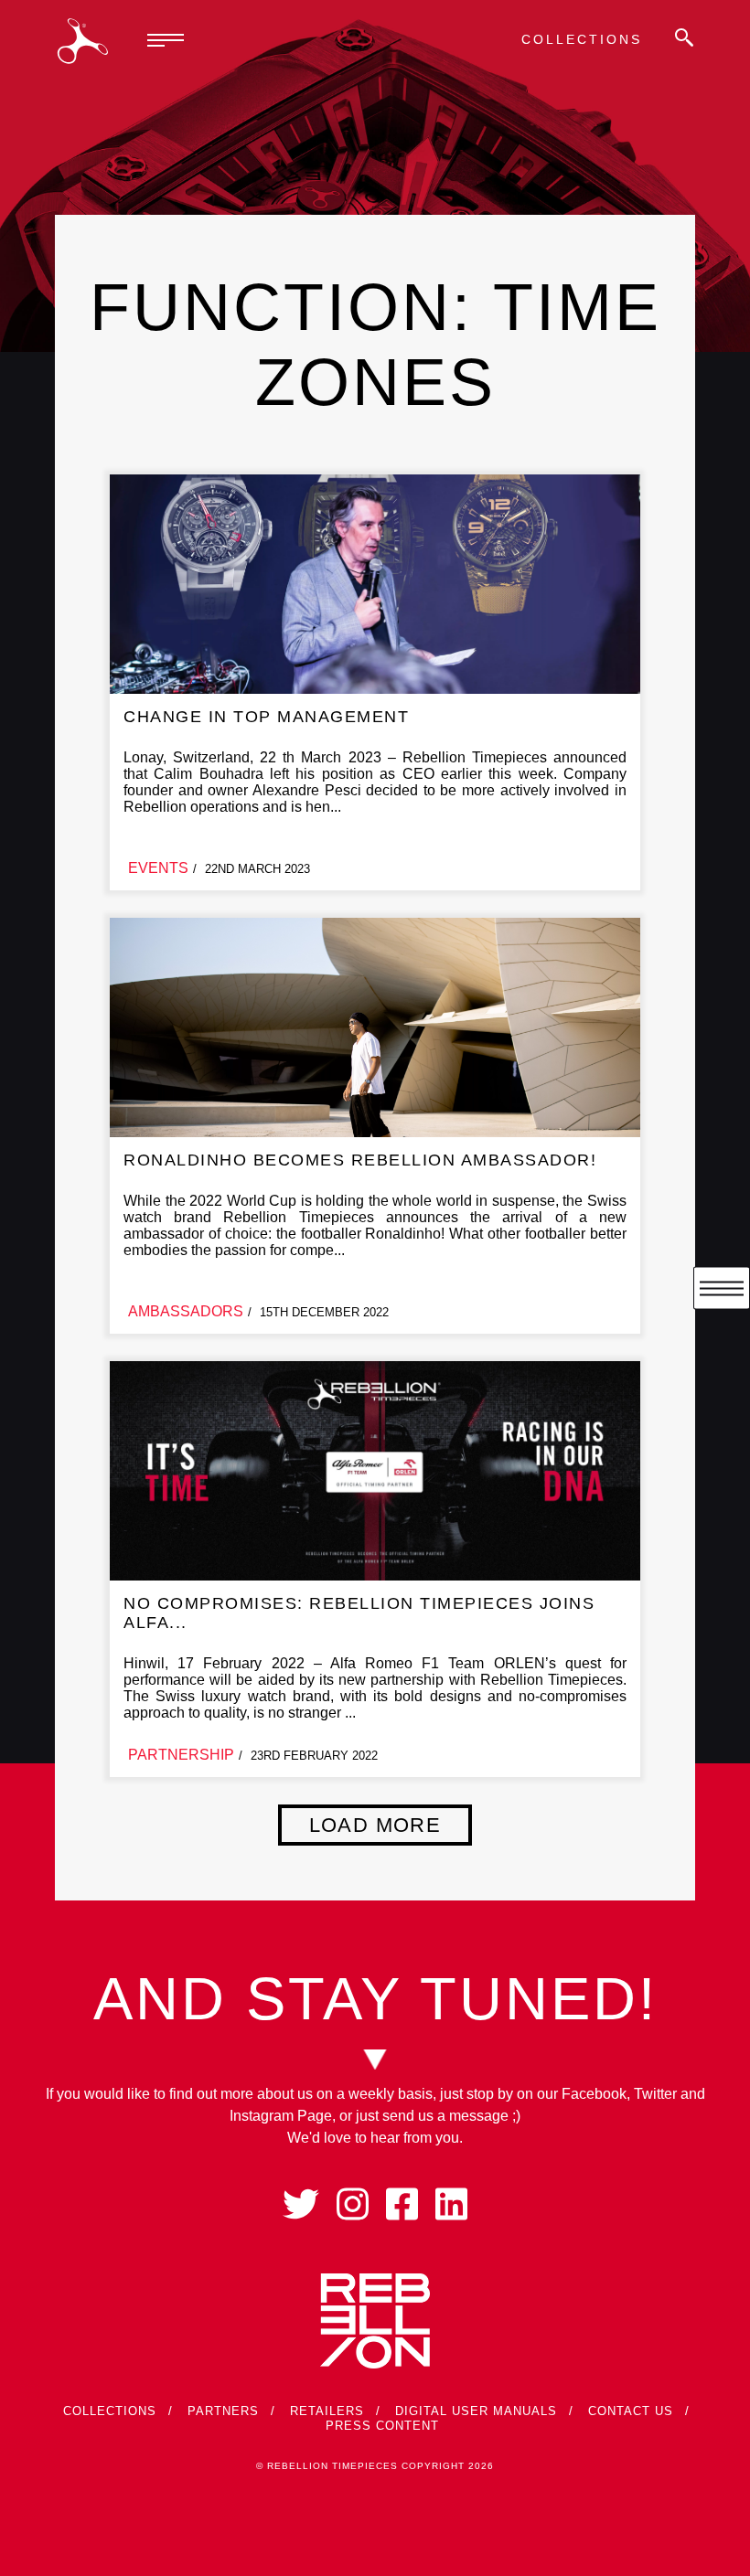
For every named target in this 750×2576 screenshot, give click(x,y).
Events (158, 868)
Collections (582, 39)
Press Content (382, 2426)
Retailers (327, 2411)
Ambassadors (186, 1311)
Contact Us (631, 2411)
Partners (223, 2411)
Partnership (181, 1755)
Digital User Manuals (476, 2411)
